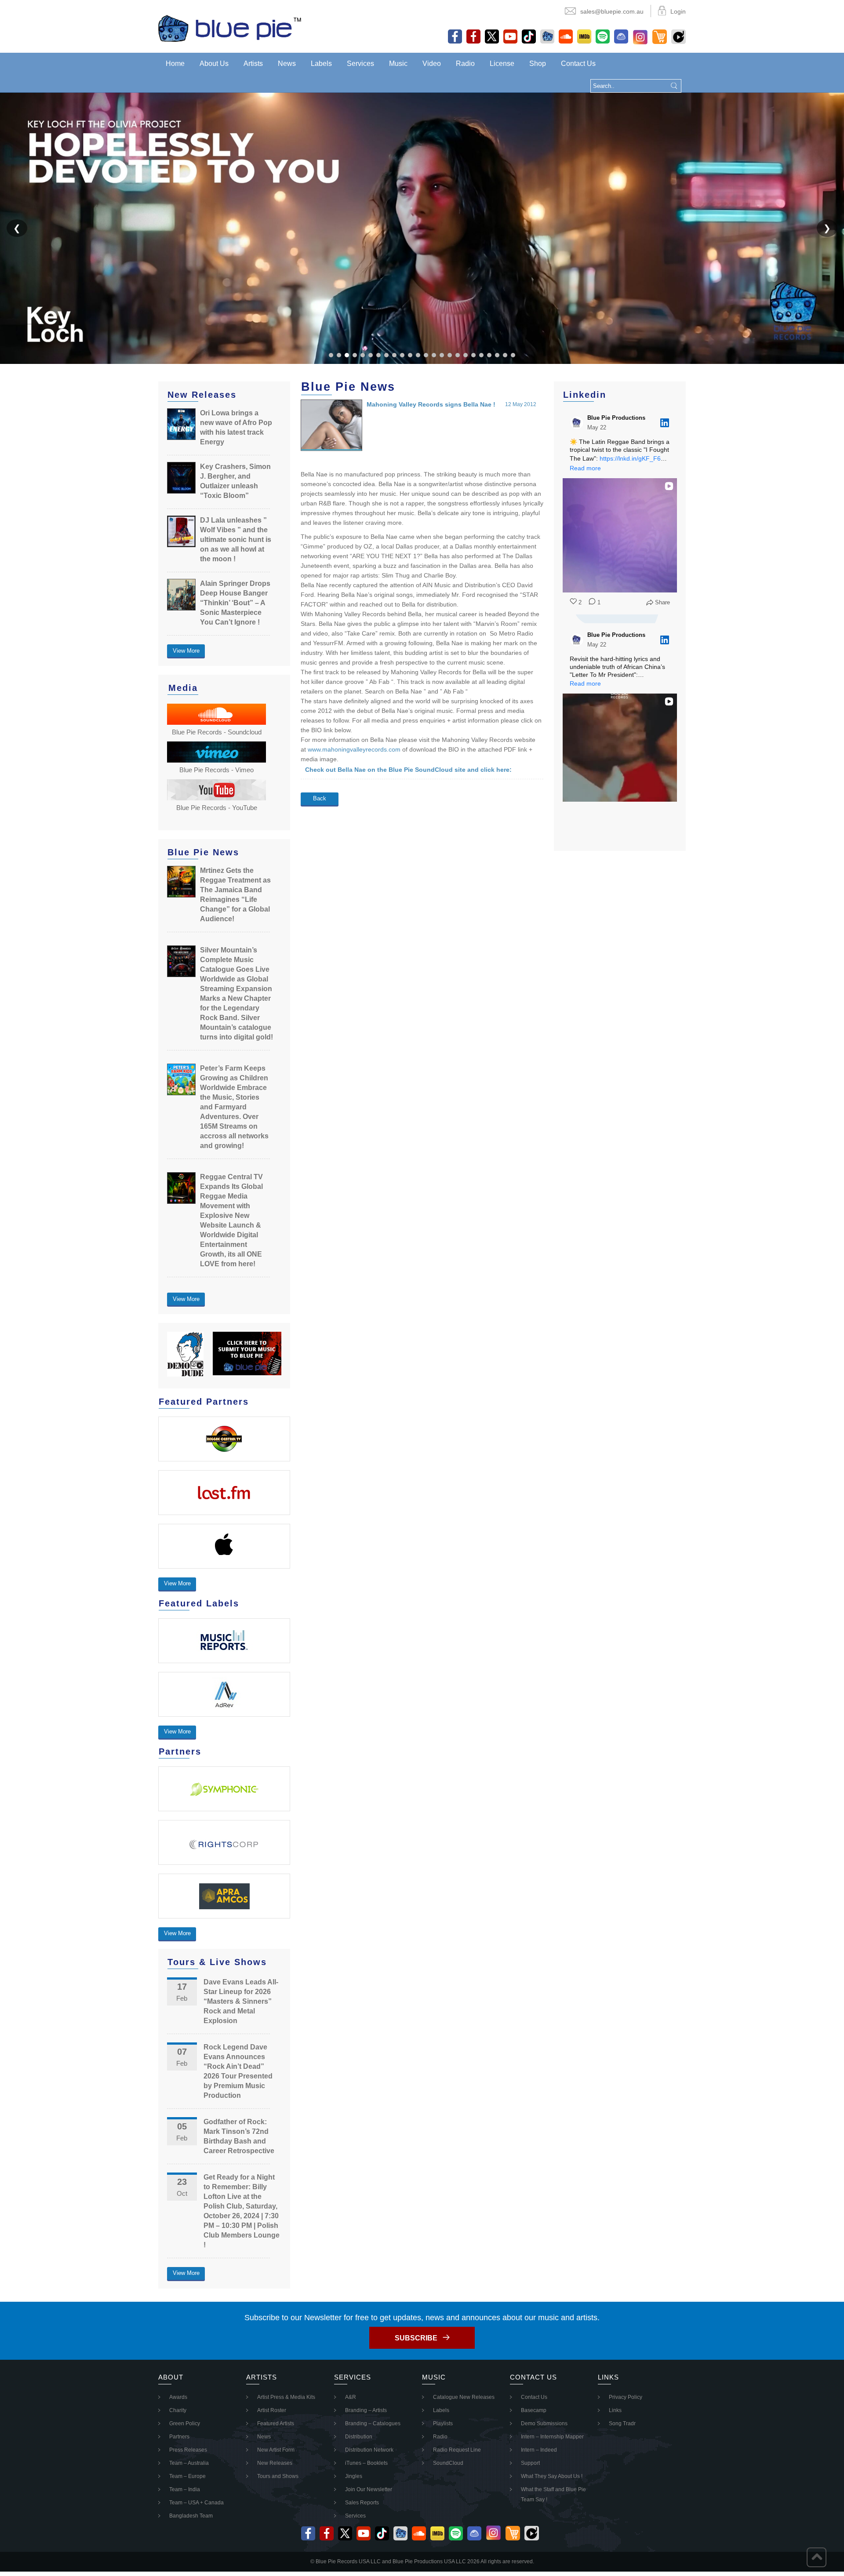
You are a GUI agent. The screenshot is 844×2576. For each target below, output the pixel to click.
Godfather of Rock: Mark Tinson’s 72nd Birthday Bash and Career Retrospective (239, 2136)
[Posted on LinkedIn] (665, 423)
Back (320, 798)
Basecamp (534, 2410)
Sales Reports (362, 2503)
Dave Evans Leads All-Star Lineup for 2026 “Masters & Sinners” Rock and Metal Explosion (241, 2001)
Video (432, 64)
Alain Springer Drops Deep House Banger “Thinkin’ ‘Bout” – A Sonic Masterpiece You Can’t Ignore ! (235, 603)
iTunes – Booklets (366, 2463)
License (502, 64)
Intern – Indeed (539, 2450)
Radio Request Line (457, 2450)
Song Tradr (622, 2423)
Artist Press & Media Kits (286, 2397)
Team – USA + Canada (196, 2503)
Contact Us (578, 64)
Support (530, 2463)
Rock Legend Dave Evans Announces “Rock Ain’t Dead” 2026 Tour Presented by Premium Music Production (238, 2071)
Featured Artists (276, 2423)
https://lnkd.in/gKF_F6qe (634, 458)
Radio (465, 64)
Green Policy (185, 2423)
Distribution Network (369, 2450)
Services (360, 64)
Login (678, 11)
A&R (351, 2397)
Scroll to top (817, 2557)
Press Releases (188, 2450)
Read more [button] (585, 468)
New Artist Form (276, 2450)
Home (175, 64)
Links (615, 2410)
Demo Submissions (544, 2423)
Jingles (354, 2476)
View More (186, 651)
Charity (178, 2410)
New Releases (275, 2463)
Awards (178, 2397)
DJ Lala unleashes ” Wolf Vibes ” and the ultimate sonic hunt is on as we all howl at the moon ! (236, 540)
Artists (253, 64)
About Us (214, 64)
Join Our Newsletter (369, 2489)
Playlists (443, 2423)
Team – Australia (189, 2463)
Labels (321, 64)
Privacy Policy (626, 2397)
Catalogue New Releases (464, 2397)
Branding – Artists (366, 2410)
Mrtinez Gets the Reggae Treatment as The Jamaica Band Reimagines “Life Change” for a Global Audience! (235, 895)
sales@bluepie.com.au (612, 11)
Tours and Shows (278, 2476)
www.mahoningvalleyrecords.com (354, 749)
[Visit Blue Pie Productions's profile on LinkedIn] (577, 423)
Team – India (185, 2489)
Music (398, 64)
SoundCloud (448, 2463)
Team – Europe (187, 2476)
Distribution (359, 2437)
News (287, 64)
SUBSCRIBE (416, 2338)
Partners (179, 2437)
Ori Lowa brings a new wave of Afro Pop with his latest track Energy (236, 427)
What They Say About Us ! (552, 2476)
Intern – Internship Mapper (552, 2437)
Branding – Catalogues (373, 2423)
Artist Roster (272, 2410)
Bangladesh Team (191, 2516)
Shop (538, 64)
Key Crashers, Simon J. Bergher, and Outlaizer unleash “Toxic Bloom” (235, 481)
